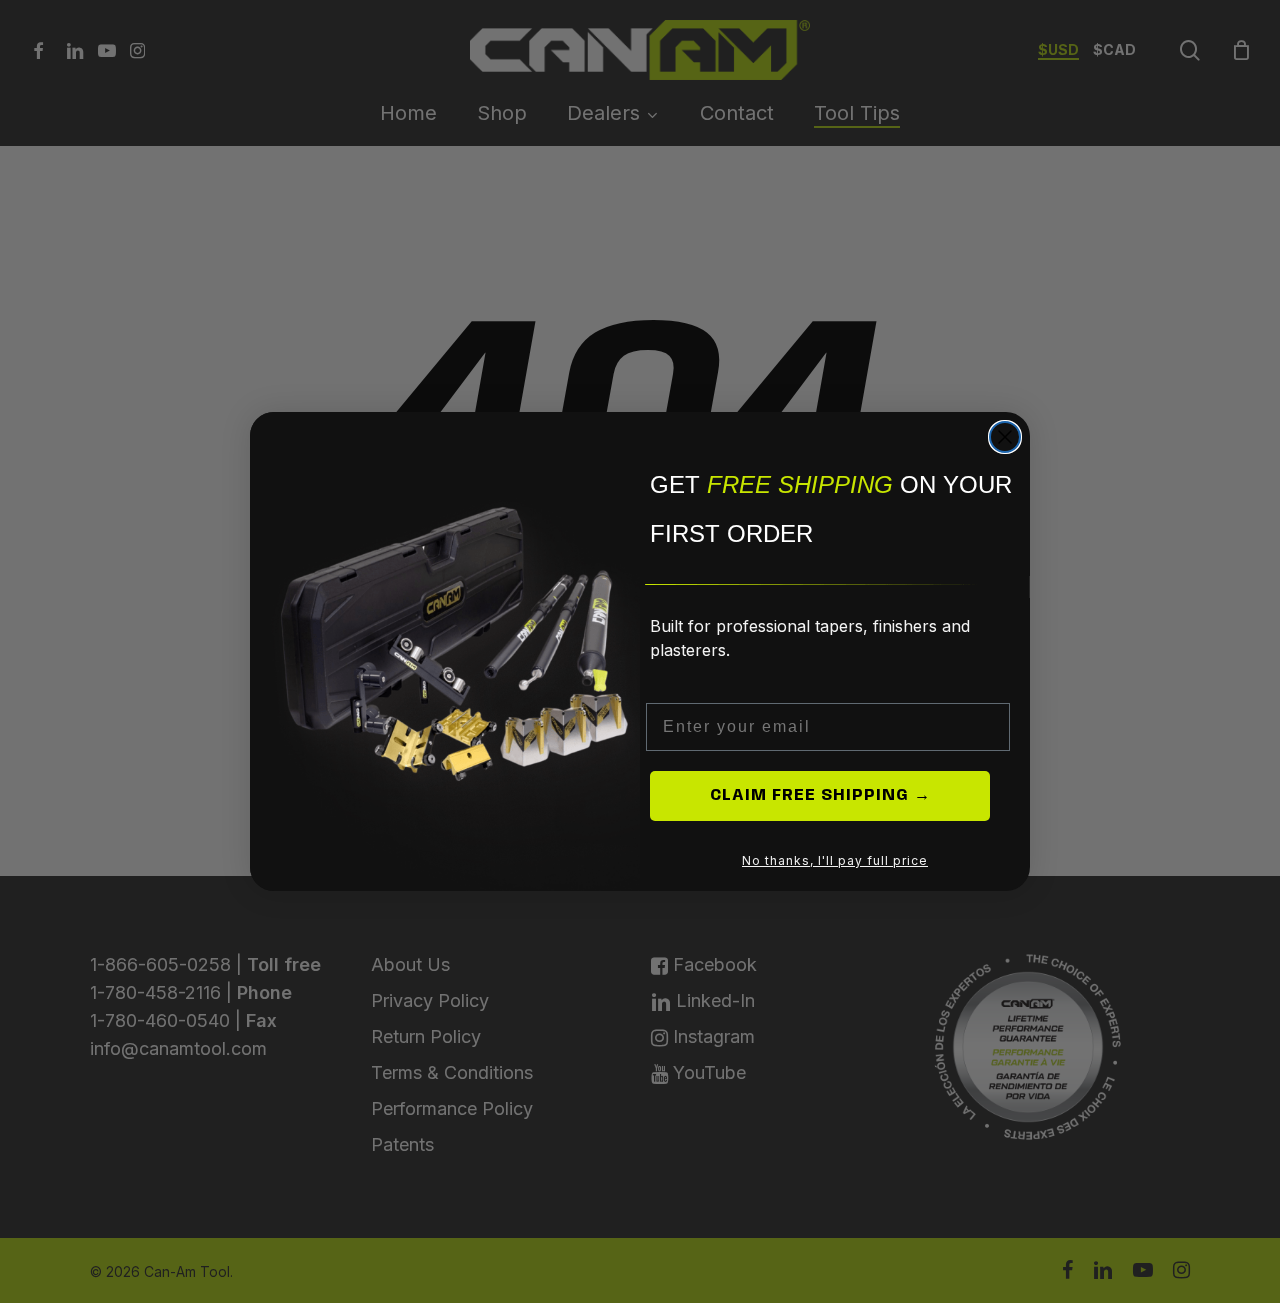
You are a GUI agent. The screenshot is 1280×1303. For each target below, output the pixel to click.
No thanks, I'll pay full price (835, 860)
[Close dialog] (1005, 437)
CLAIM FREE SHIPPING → (820, 795)
